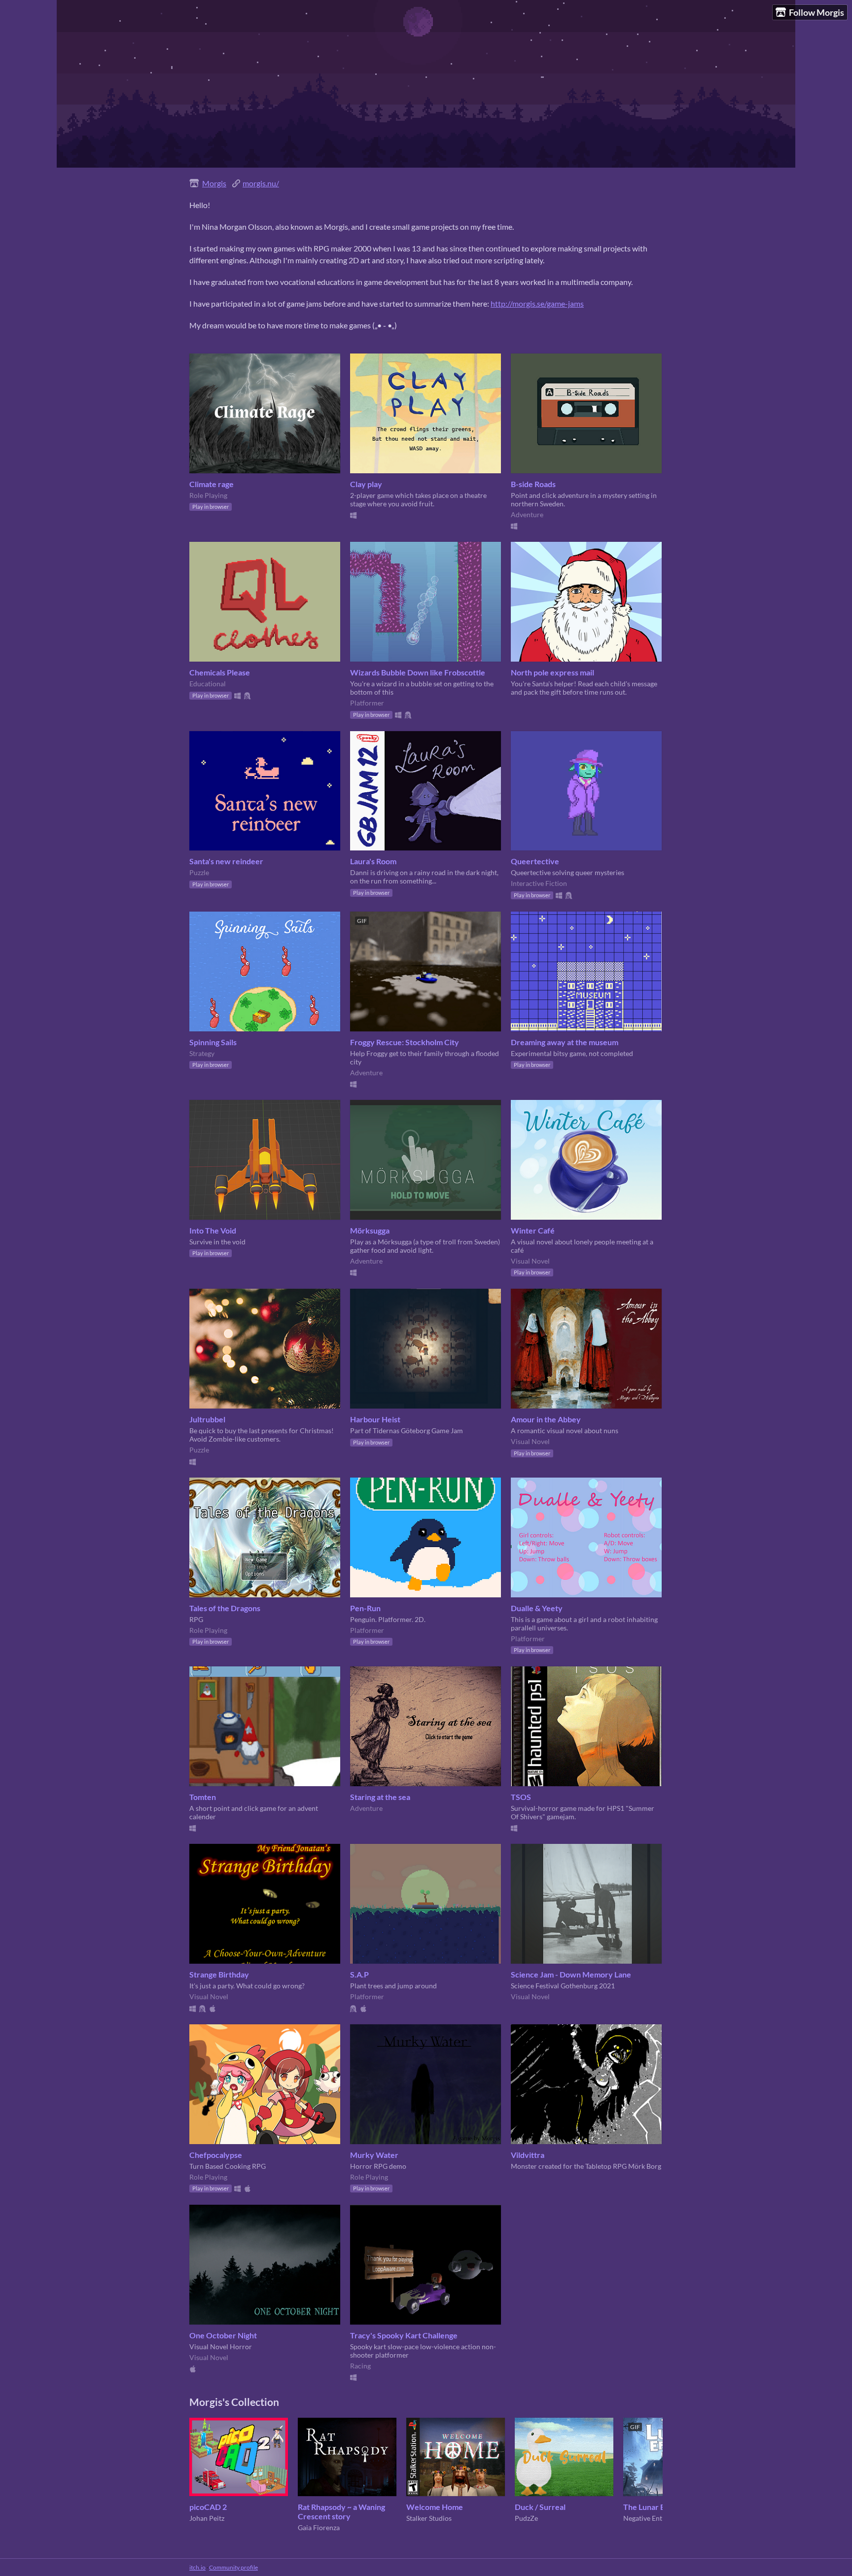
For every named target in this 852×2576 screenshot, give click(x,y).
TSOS (521, 1797)
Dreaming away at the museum (565, 1042)
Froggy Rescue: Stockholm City (405, 1042)
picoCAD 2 (208, 2507)
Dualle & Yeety (537, 1608)
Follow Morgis (816, 12)
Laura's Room (373, 861)
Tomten (203, 1797)
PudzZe (526, 2518)
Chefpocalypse (216, 2155)
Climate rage (212, 484)
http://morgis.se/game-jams (537, 303)
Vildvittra (528, 2155)
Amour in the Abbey (546, 1419)
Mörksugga (370, 1230)
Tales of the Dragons (225, 1608)
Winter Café (533, 1230)
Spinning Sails (213, 1042)
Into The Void (213, 1230)
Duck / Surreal (540, 2507)
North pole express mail (552, 672)
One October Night (223, 2335)
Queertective (535, 861)
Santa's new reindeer (226, 861)
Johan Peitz (207, 2518)
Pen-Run (365, 1608)
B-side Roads (533, 484)
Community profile (233, 2567)
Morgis (214, 183)
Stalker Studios (429, 2518)
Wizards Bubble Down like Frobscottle (418, 672)
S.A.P (359, 1974)
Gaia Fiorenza (319, 2527)
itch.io (197, 2567)
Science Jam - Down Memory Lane (571, 1974)
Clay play (366, 484)
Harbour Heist (375, 1419)
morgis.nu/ (261, 183)
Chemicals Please (220, 672)
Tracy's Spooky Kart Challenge (404, 2335)
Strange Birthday (219, 1974)
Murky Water (374, 2155)
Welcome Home (435, 2507)
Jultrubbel (207, 1419)
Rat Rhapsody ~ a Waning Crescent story (341, 2511)
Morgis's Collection (234, 2402)
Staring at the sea (380, 1797)
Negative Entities (649, 2518)
